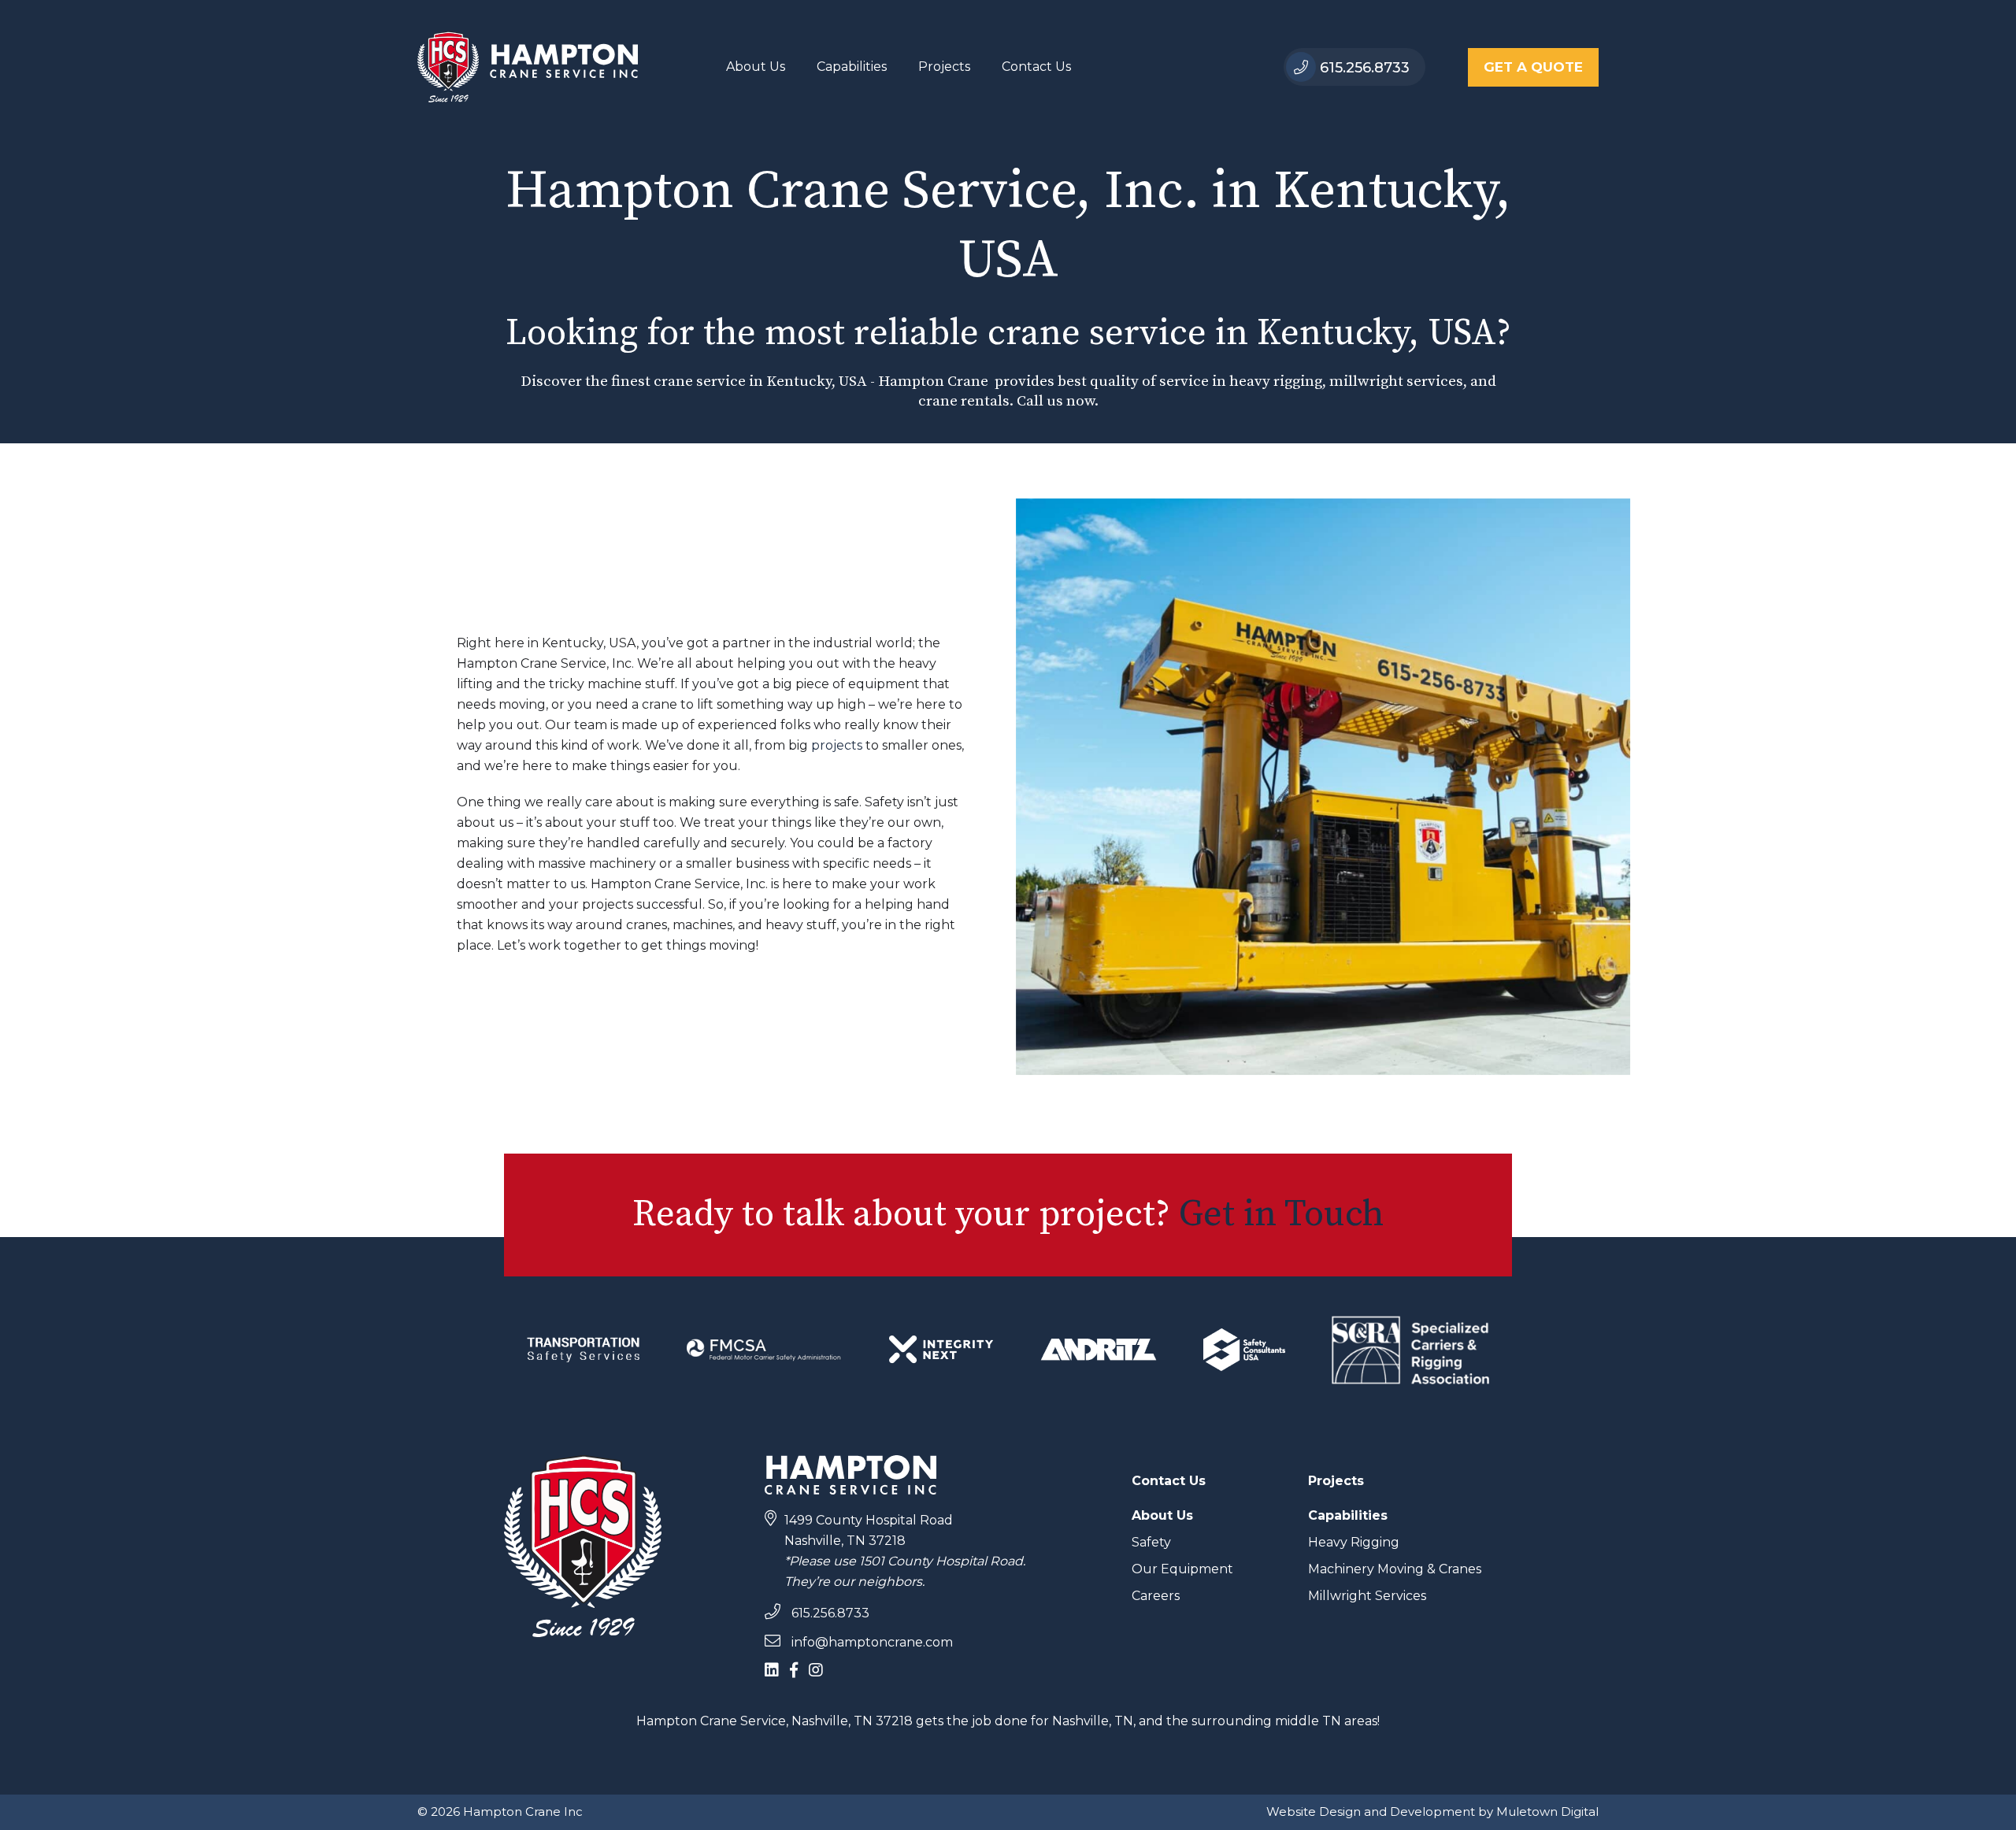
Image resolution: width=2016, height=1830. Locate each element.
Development (1432, 1811)
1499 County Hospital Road (869, 1520)
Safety (1151, 1542)
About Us (756, 67)
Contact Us (1036, 67)
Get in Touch (1281, 1215)
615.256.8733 (1363, 68)
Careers (1156, 1596)
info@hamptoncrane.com (871, 1642)
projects (837, 745)
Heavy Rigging (1354, 1542)
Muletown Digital (1547, 1811)
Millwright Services (1367, 1596)
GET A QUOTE (1533, 67)
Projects (944, 67)
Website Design (1314, 1811)
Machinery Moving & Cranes (1395, 1569)
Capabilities (852, 67)
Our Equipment (1182, 1569)
